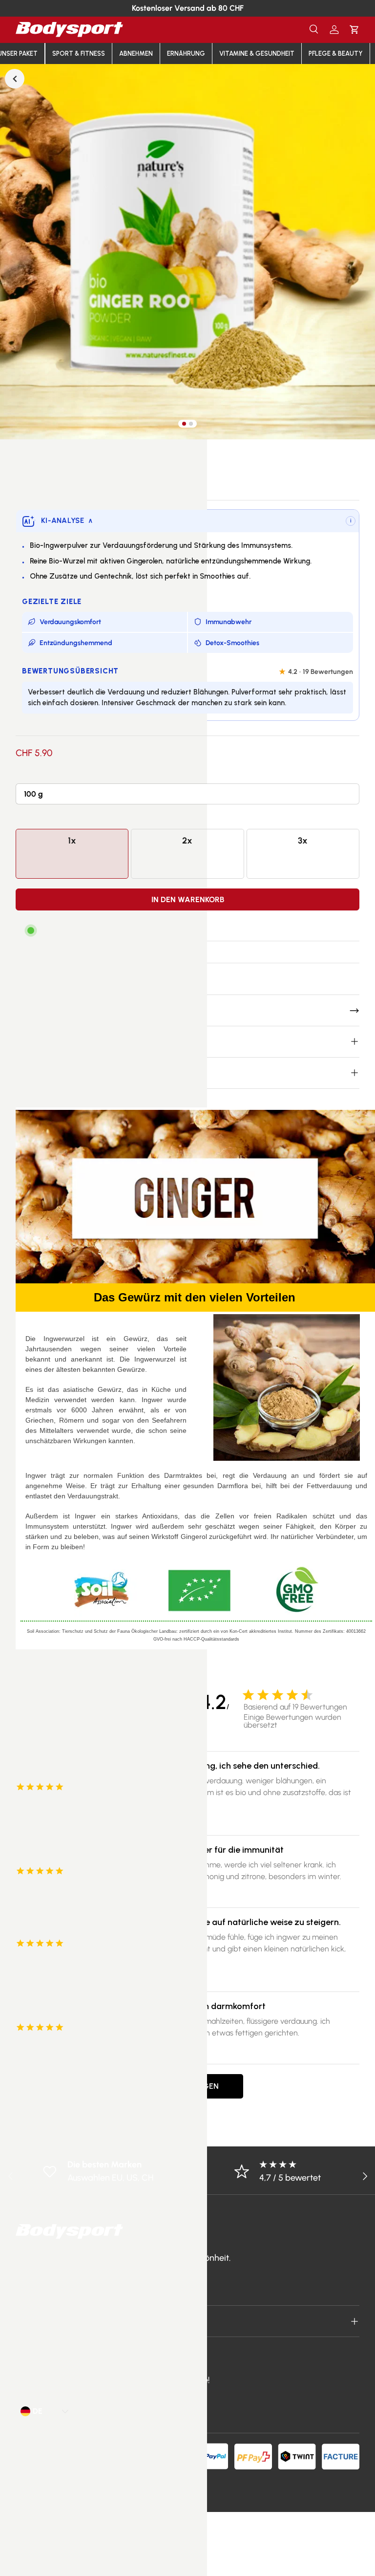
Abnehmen (136, 54)
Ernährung (186, 54)
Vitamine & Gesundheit (257, 54)
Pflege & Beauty (336, 54)
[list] (187, 252)
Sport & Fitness (79, 54)
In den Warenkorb (188, 899)
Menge (28, 819)
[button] (354, 30)
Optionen (32, 774)
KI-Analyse (67, 520)
